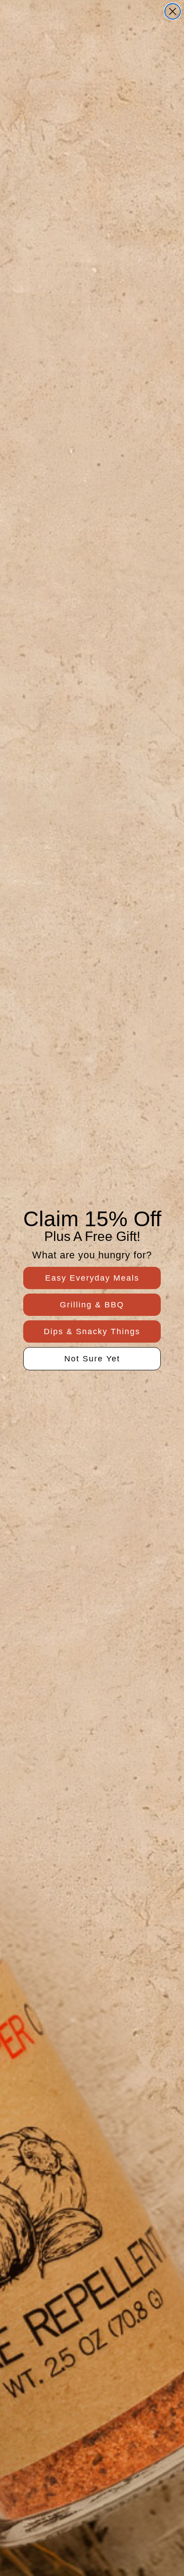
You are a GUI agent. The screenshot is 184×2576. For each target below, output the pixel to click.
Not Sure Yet (92, 1359)
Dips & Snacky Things (92, 1331)
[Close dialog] (173, 11)
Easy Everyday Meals (92, 1278)
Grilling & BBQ (92, 1305)
